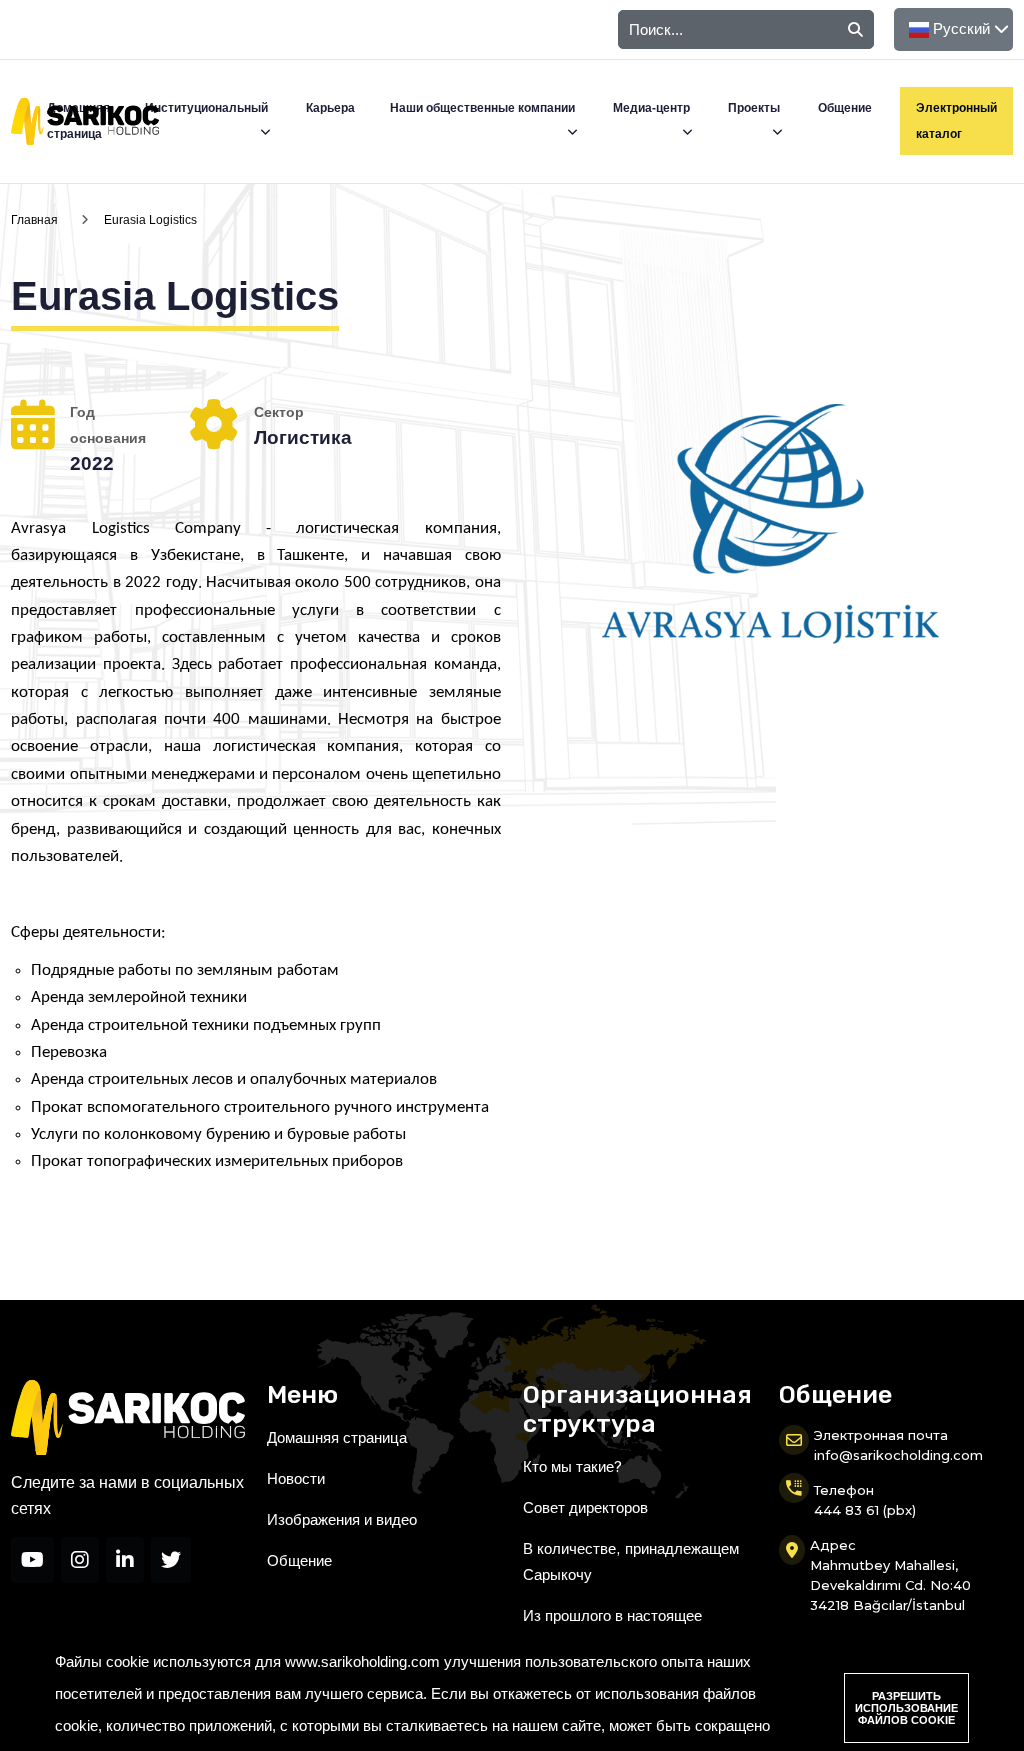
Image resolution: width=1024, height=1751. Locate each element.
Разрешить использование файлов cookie (906, 1708)
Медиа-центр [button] (653, 108)
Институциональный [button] (208, 108)
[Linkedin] (125, 1560)
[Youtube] (32, 1560)
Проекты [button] (755, 108)
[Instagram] (80, 1560)
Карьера (330, 108)
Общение (845, 108)
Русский (961, 28)
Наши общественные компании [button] (484, 108)
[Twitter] (171, 1560)
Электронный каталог (956, 121)
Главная (34, 220)
